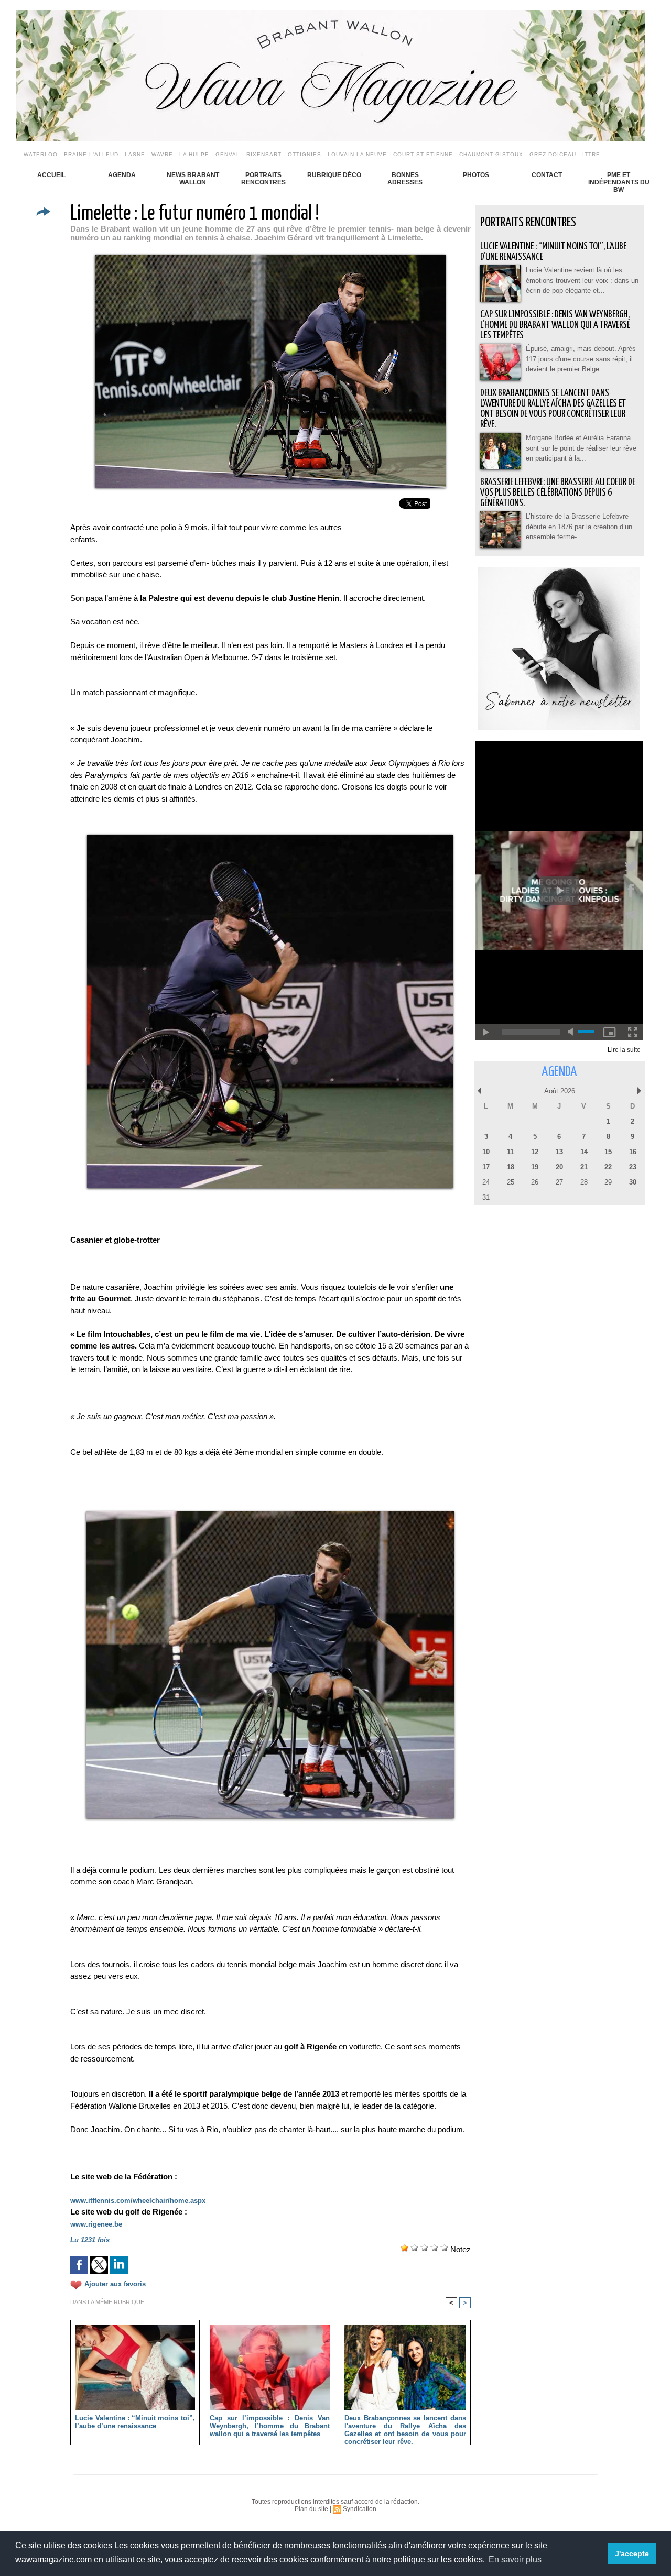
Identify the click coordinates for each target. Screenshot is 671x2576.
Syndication (360, 2509)
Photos (476, 175)
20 (559, 1167)
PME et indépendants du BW (619, 182)
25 (511, 1182)
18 (511, 1167)
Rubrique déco (334, 175)
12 (535, 1152)
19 (535, 1167)
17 (486, 1167)
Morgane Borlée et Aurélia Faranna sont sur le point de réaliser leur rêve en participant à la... (581, 448)
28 (584, 1182)
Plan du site (311, 2509)
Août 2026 (560, 1091)
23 (633, 1167)
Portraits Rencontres (263, 179)
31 (486, 1197)
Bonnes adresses (405, 179)
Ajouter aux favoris (115, 2284)
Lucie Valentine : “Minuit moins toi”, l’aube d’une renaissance (135, 2422)
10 (486, 1152)
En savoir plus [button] (515, 2559)
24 (486, 1182)
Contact (547, 175)
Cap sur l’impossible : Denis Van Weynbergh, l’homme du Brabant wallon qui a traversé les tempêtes (270, 2426)
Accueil (51, 175)
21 (584, 1167)
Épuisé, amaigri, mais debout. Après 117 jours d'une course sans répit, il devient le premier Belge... (581, 359)
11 (510, 1152)
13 (559, 1152)
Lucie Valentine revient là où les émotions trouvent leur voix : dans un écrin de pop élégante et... (582, 280)
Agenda (122, 175)
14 (584, 1152)
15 (608, 1152)
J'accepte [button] (632, 2553)
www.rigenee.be (96, 2224)
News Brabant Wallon (193, 179)
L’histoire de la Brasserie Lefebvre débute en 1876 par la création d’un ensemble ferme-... (579, 527)
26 (535, 1182)
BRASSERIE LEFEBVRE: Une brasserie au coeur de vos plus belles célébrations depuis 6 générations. (558, 493)
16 (633, 1152)
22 (608, 1167)
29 (608, 1182)
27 (559, 1182)
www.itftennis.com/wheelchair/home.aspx (138, 2201)
